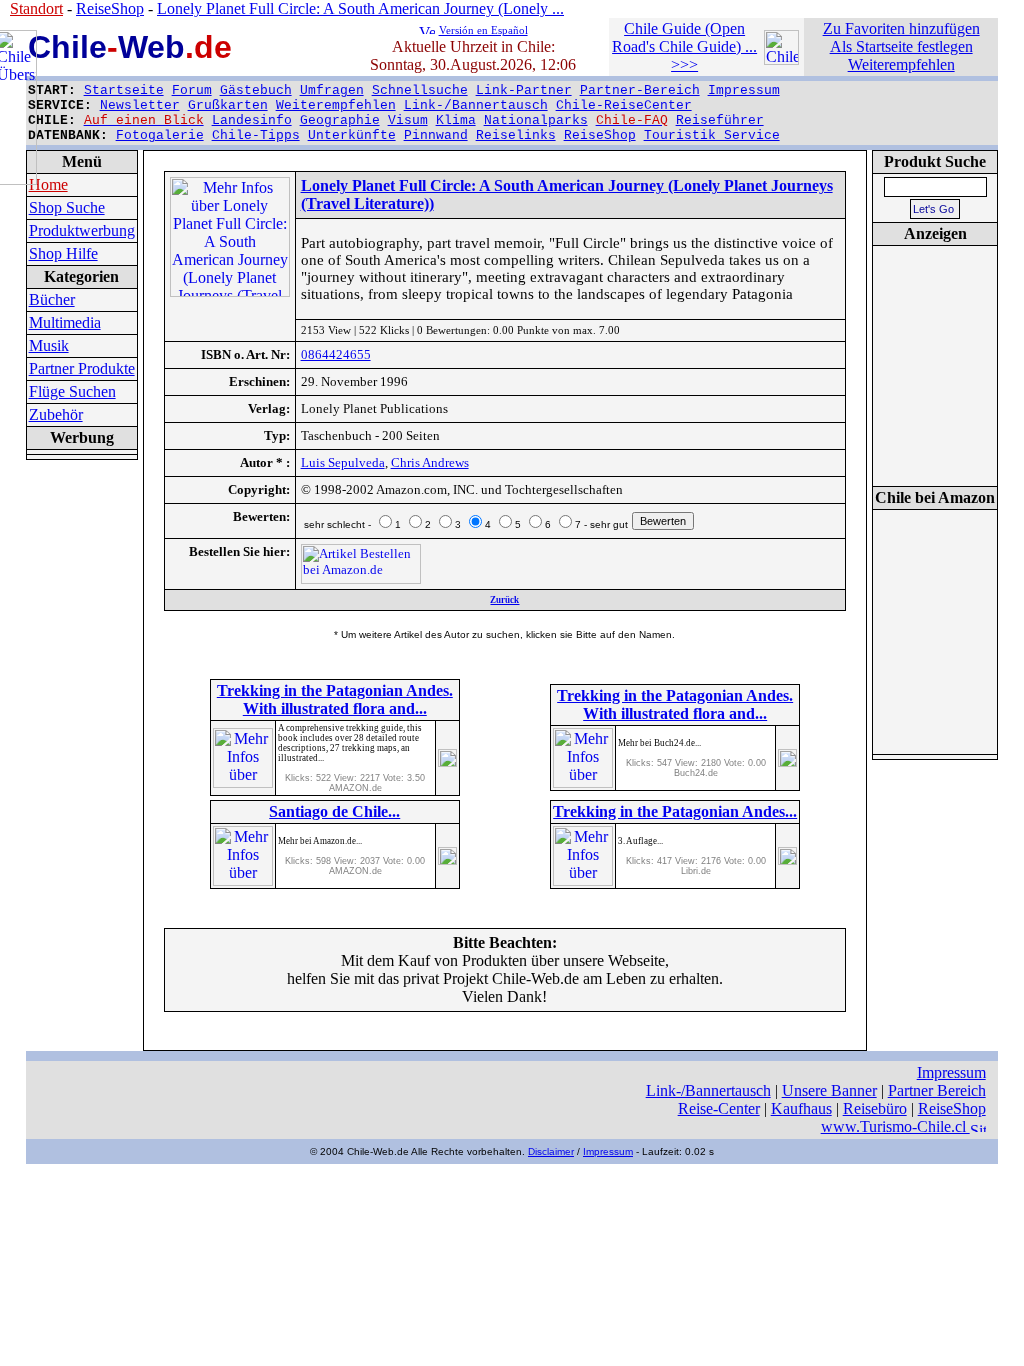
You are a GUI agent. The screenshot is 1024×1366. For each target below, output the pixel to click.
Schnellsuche (420, 90)
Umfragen (332, 90)
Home (48, 184)
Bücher (52, 299)
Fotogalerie (160, 135)
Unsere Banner (829, 1090)
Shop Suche (67, 207)
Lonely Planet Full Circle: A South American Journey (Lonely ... (360, 8)
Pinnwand (436, 135)
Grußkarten (228, 105)
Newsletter (140, 105)
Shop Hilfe (63, 253)
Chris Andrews (430, 462)
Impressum (744, 90)
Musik (49, 345)
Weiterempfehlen (336, 105)
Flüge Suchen (72, 391)
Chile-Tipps (256, 135)
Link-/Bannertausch (476, 105)
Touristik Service (712, 135)
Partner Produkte (82, 368)
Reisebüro (875, 1108)
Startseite (124, 90)
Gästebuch (256, 90)
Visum (408, 120)
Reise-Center (719, 1108)
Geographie (340, 120)
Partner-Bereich (640, 90)
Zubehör (56, 414)
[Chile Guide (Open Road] (781, 59)
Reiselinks (516, 135)
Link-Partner (524, 90)
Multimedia (65, 322)
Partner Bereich (937, 1090)
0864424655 (336, 354)
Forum (192, 90)
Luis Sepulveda (343, 462)
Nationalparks (536, 120)
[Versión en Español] (427, 28)
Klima (456, 120)
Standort (36, 8)
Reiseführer (720, 120)
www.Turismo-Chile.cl (895, 1126)
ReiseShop (600, 135)
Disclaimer (551, 1151)
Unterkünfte (352, 135)
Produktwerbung (82, 230)
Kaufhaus (801, 1108)
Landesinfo (252, 120)
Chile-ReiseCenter (624, 105)
